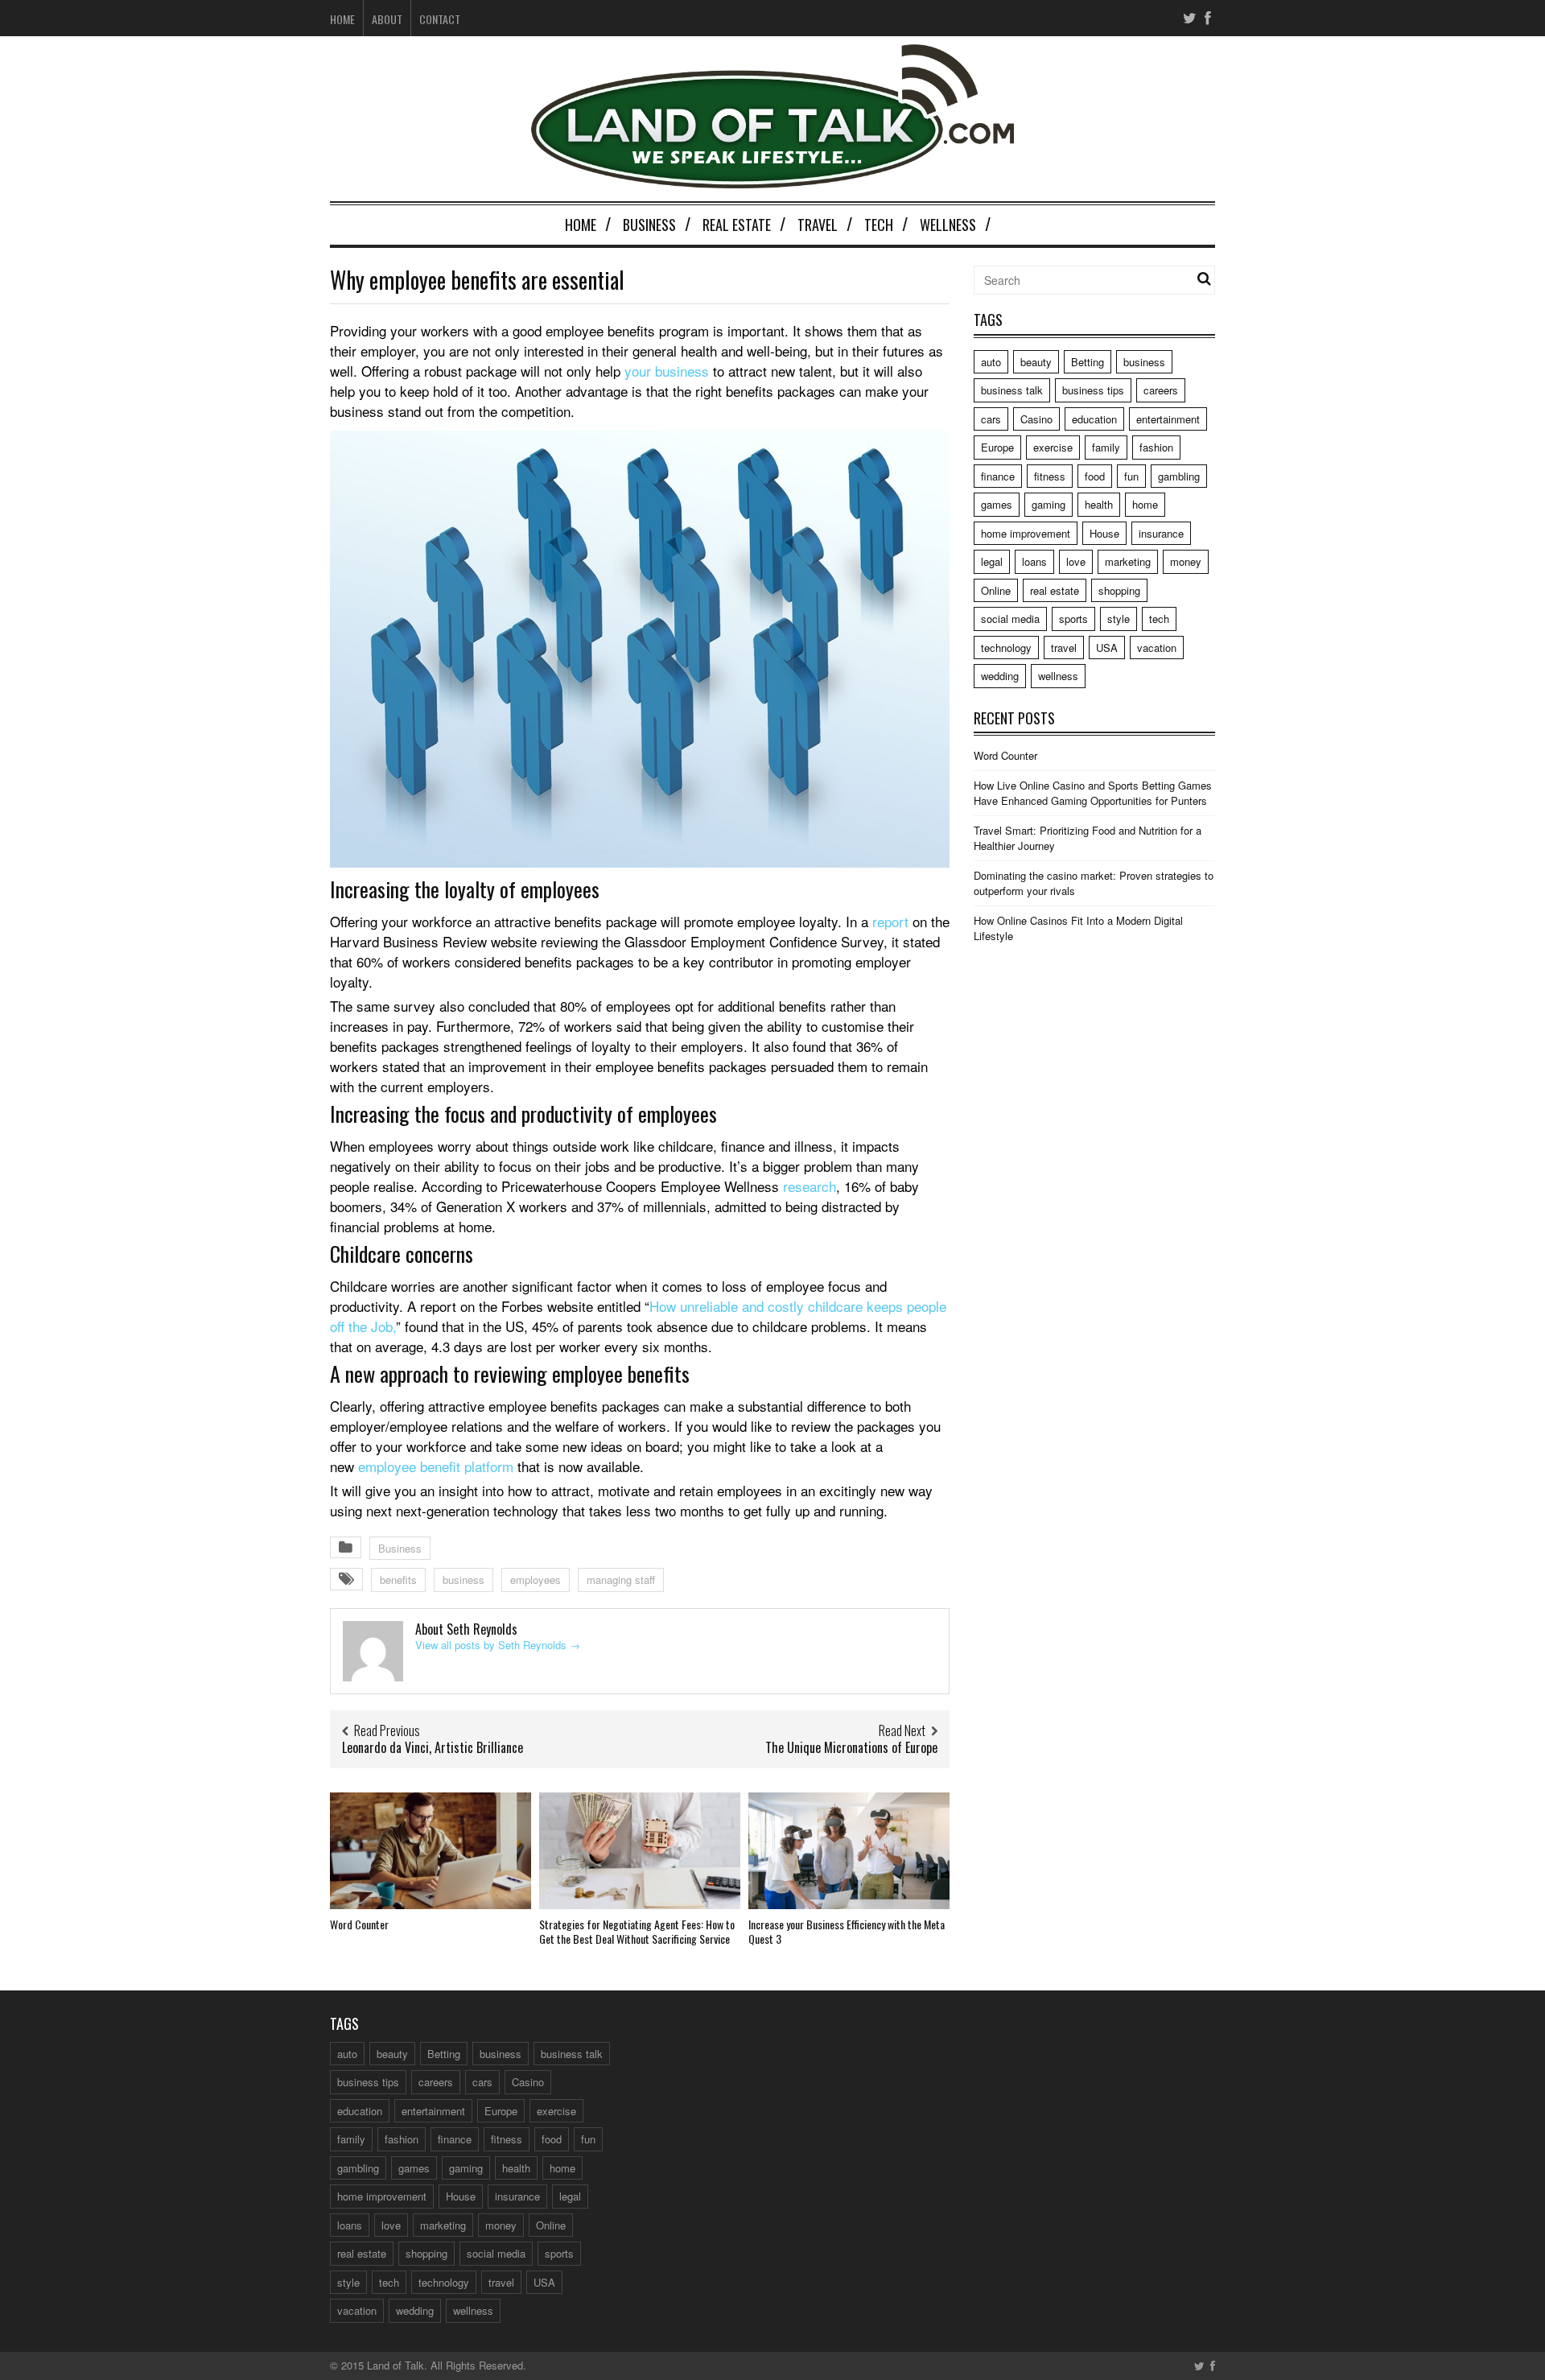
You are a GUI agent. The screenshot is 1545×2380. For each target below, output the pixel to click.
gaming (1049, 504)
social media (1010, 619)
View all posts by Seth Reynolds (498, 1645)
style (1119, 619)
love (1076, 561)
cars (991, 419)
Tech (879, 225)
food (1095, 476)
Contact (440, 19)
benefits (398, 1580)
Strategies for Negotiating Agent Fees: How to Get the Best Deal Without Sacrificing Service (637, 1931)
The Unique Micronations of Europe (851, 1747)
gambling (1179, 476)
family (1106, 447)
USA (1107, 648)
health (1099, 504)
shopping (1119, 590)
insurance (1161, 533)
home (1145, 504)
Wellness (948, 225)
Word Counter (359, 1924)
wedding (1000, 676)
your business (667, 371)
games (997, 504)
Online (996, 590)
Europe (997, 447)
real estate (1055, 590)
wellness (1058, 676)
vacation (1157, 648)
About (387, 19)
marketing (1128, 561)
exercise (1053, 447)
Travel (818, 225)
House (1104, 533)
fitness (1050, 476)
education (1094, 419)
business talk (1012, 390)
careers (1161, 390)
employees (536, 1580)
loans (1034, 561)
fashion (1156, 447)
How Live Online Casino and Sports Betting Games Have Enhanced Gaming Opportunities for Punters (1093, 793)
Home (342, 19)
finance (998, 476)
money (1186, 561)
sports (1073, 619)
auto (991, 362)
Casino (1036, 419)
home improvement (1026, 533)
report (890, 921)
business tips (1093, 390)
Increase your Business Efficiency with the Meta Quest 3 (847, 1931)
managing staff (621, 1580)
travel (1064, 648)
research (810, 1186)
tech (1159, 619)
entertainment (1168, 419)
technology (1006, 648)
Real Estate (737, 225)
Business (649, 225)
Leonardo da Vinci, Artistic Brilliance (433, 1747)
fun (1131, 476)
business (463, 1580)
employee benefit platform (436, 1466)
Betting (1088, 362)
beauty (1036, 362)
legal (992, 561)
